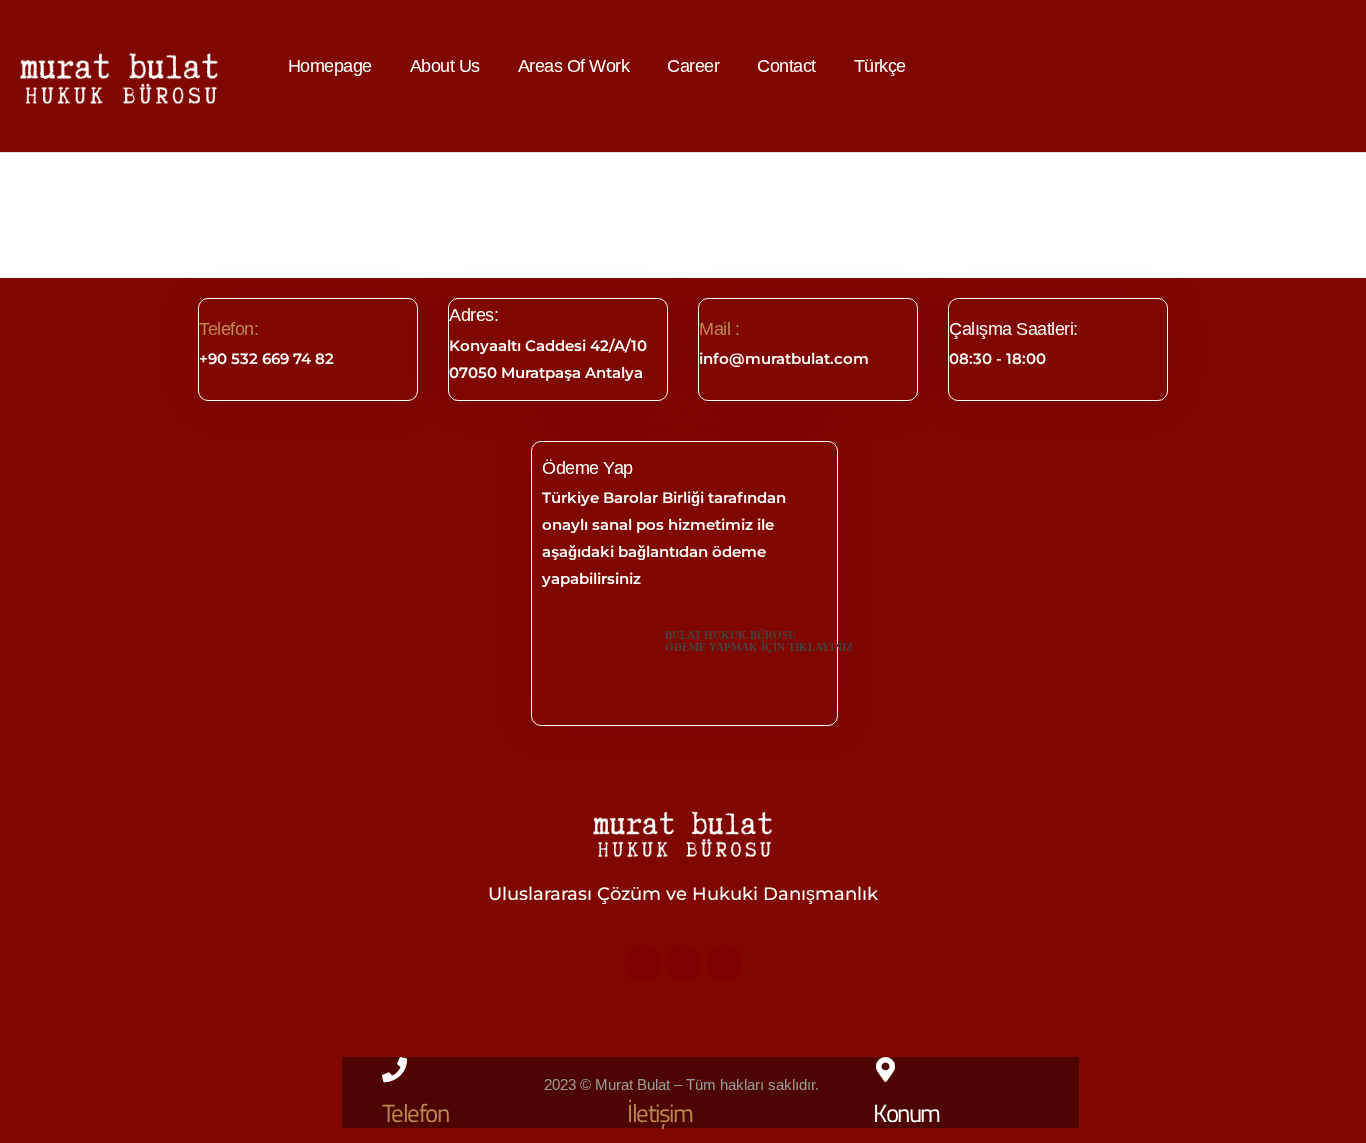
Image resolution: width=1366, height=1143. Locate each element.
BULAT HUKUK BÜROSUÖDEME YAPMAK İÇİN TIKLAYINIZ (759, 641)
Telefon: (228, 329)
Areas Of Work (574, 66)
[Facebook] (642, 963)
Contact (786, 66)
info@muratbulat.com (784, 358)
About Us (445, 66)
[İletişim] (639, 1069)
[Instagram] (724, 963)
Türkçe (880, 66)
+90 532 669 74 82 (266, 358)
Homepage (330, 66)
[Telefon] (394, 1069)
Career (693, 66)
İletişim (659, 1113)
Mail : (719, 329)
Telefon (415, 1113)
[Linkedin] (683, 963)
